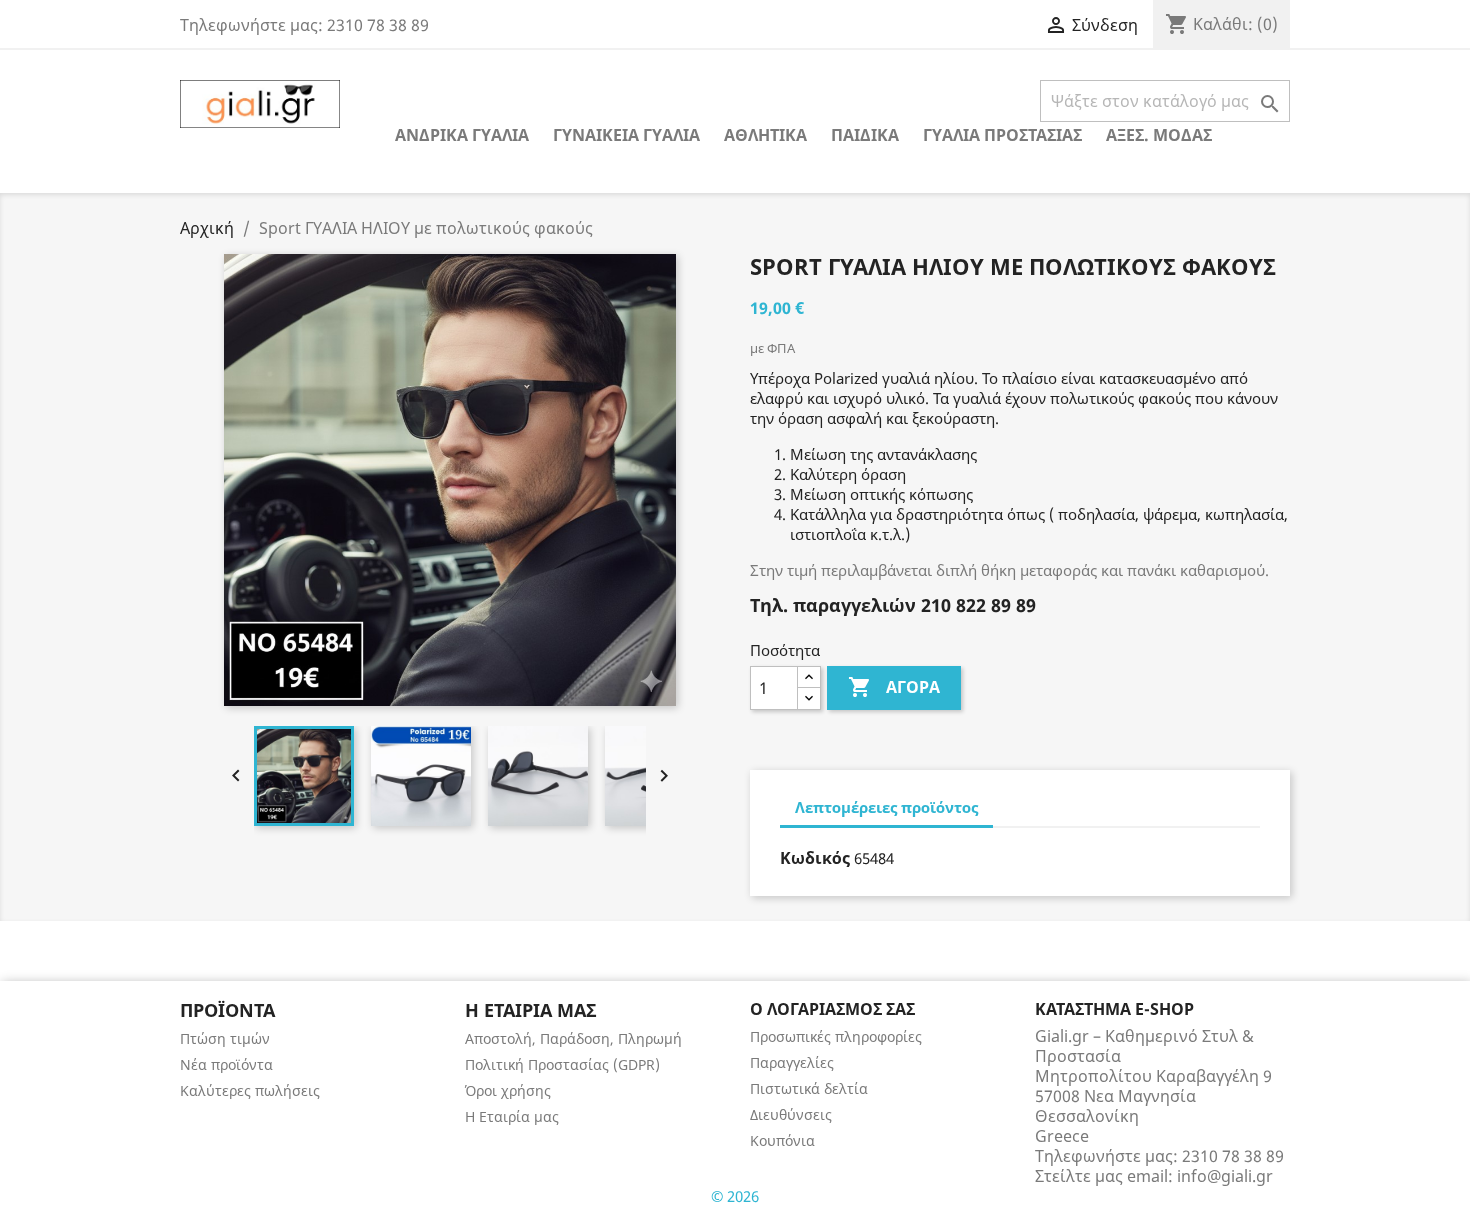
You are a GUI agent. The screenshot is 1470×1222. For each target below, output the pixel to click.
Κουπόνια (782, 1140)
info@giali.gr (1225, 1176)
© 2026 (735, 1196)
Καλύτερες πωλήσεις (250, 1090)
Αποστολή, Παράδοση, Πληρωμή (573, 1038)
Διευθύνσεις (791, 1114)
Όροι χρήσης (508, 1090)
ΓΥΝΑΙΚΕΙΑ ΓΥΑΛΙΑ (626, 135)
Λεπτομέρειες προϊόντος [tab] (886, 807)
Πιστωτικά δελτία (809, 1088)
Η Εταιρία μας (512, 1116)
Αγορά (894, 687)
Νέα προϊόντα (226, 1064)
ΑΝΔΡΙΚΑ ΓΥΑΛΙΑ (462, 135)
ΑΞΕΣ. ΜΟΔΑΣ (1159, 135)
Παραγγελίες (792, 1062)
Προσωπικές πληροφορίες (836, 1036)
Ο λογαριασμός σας (832, 1009)
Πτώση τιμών (225, 1038)
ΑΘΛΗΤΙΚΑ (765, 135)
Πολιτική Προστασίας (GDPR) (562, 1064)
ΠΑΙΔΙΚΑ (865, 135)
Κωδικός (815, 858)
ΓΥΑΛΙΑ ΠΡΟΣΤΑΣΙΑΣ (1002, 135)
